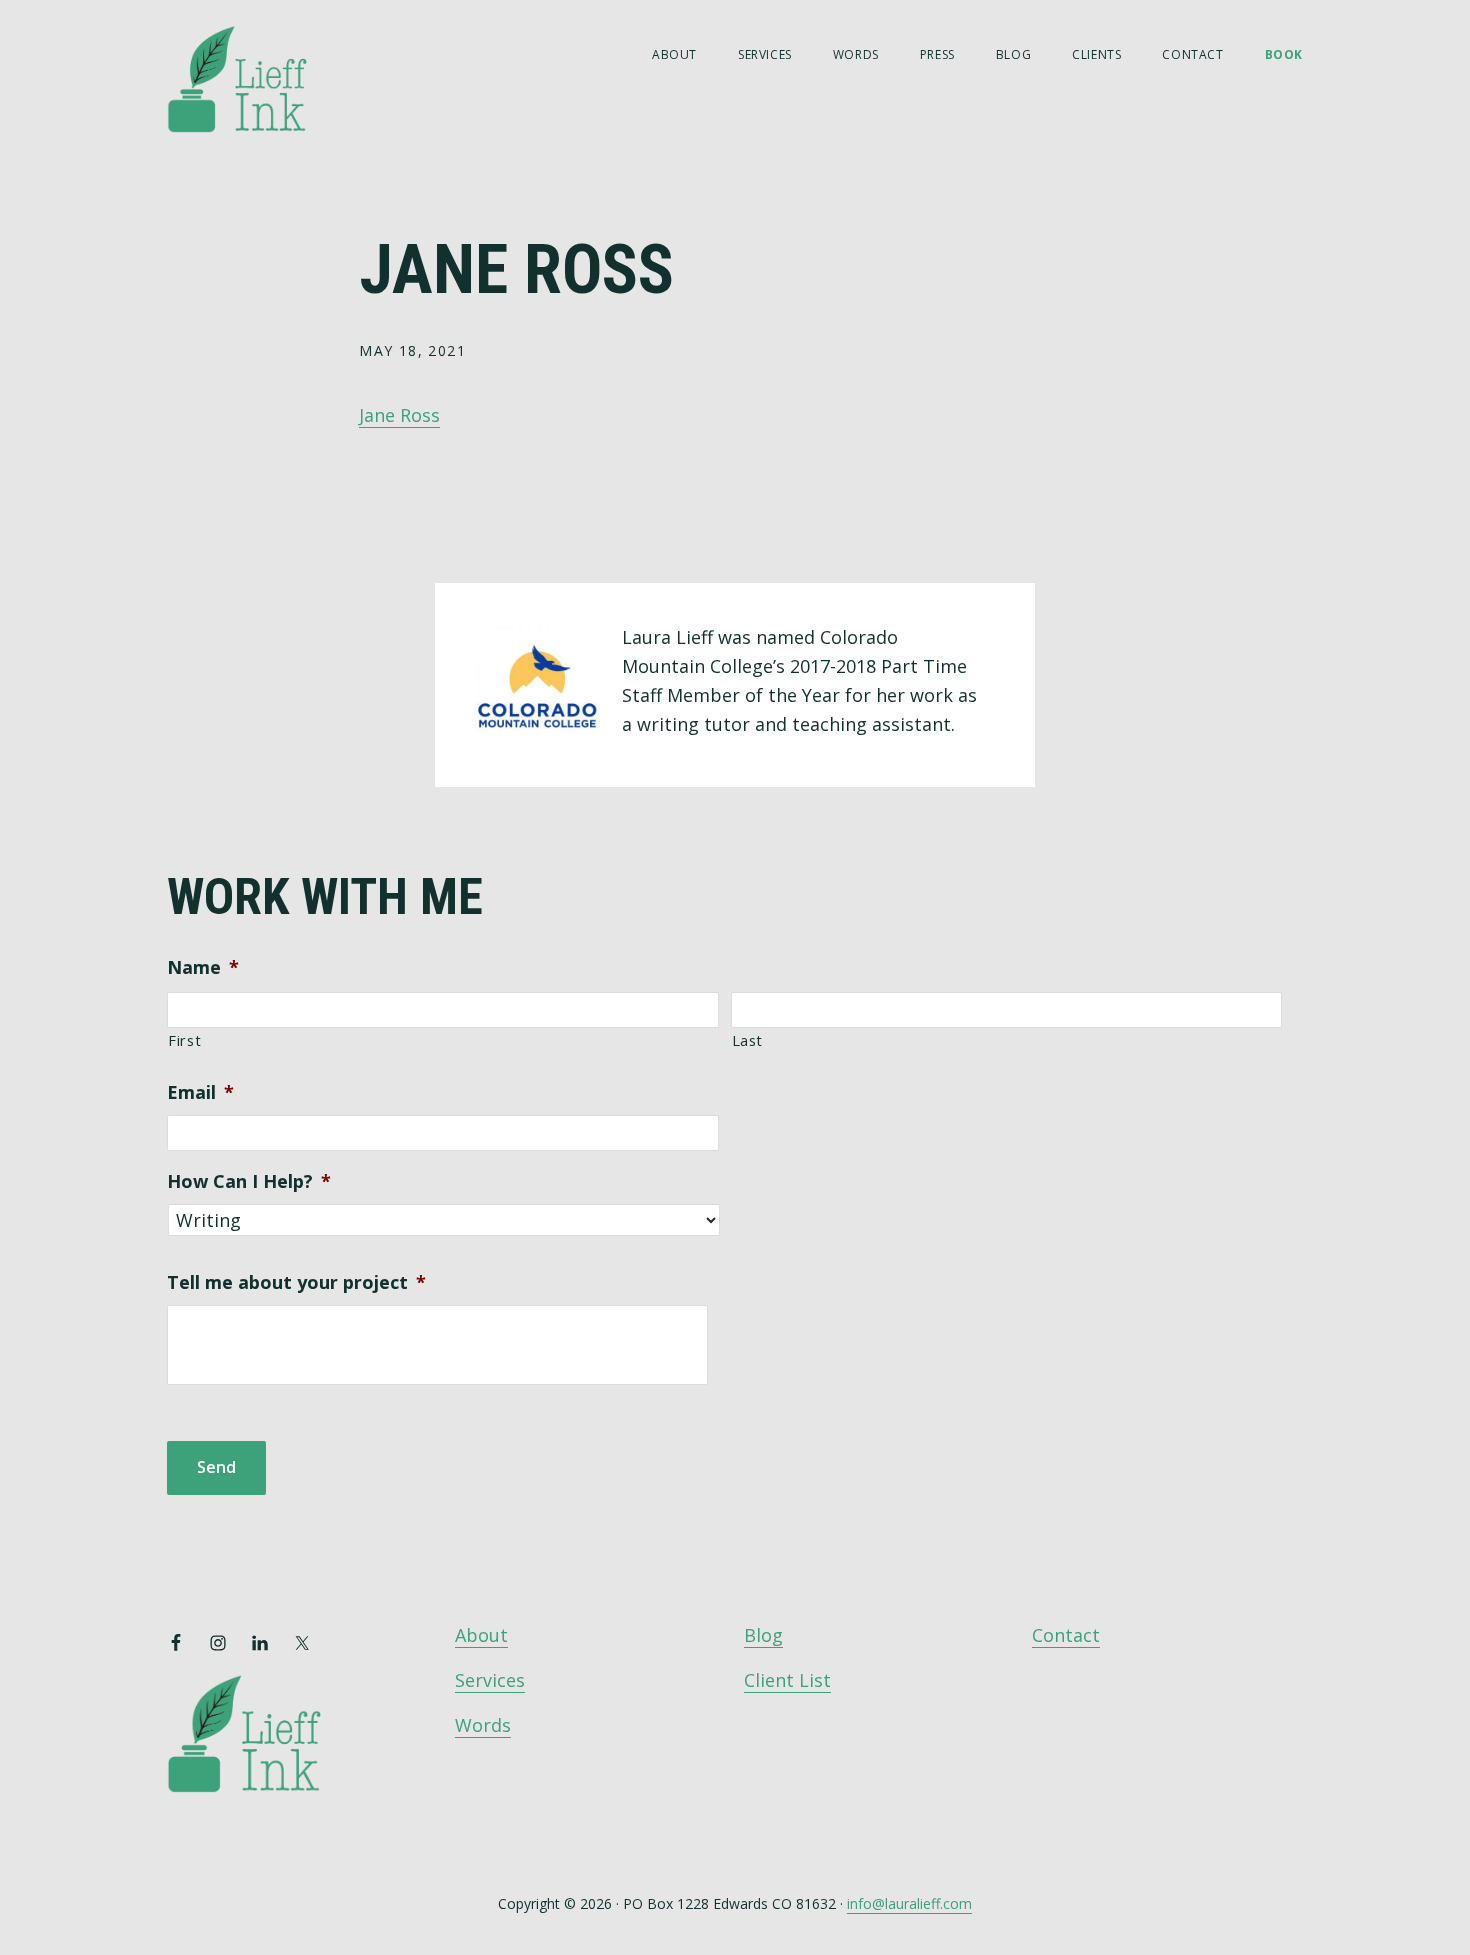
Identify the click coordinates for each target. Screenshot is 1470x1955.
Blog (763, 1635)
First (184, 1040)
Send (216, 1467)
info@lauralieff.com (909, 1903)
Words (483, 1725)
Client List (787, 1680)
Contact (1066, 1635)
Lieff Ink (267, 77)
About (481, 1635)
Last (748, 1040)
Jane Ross (399, 415)
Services (490, 1680)
